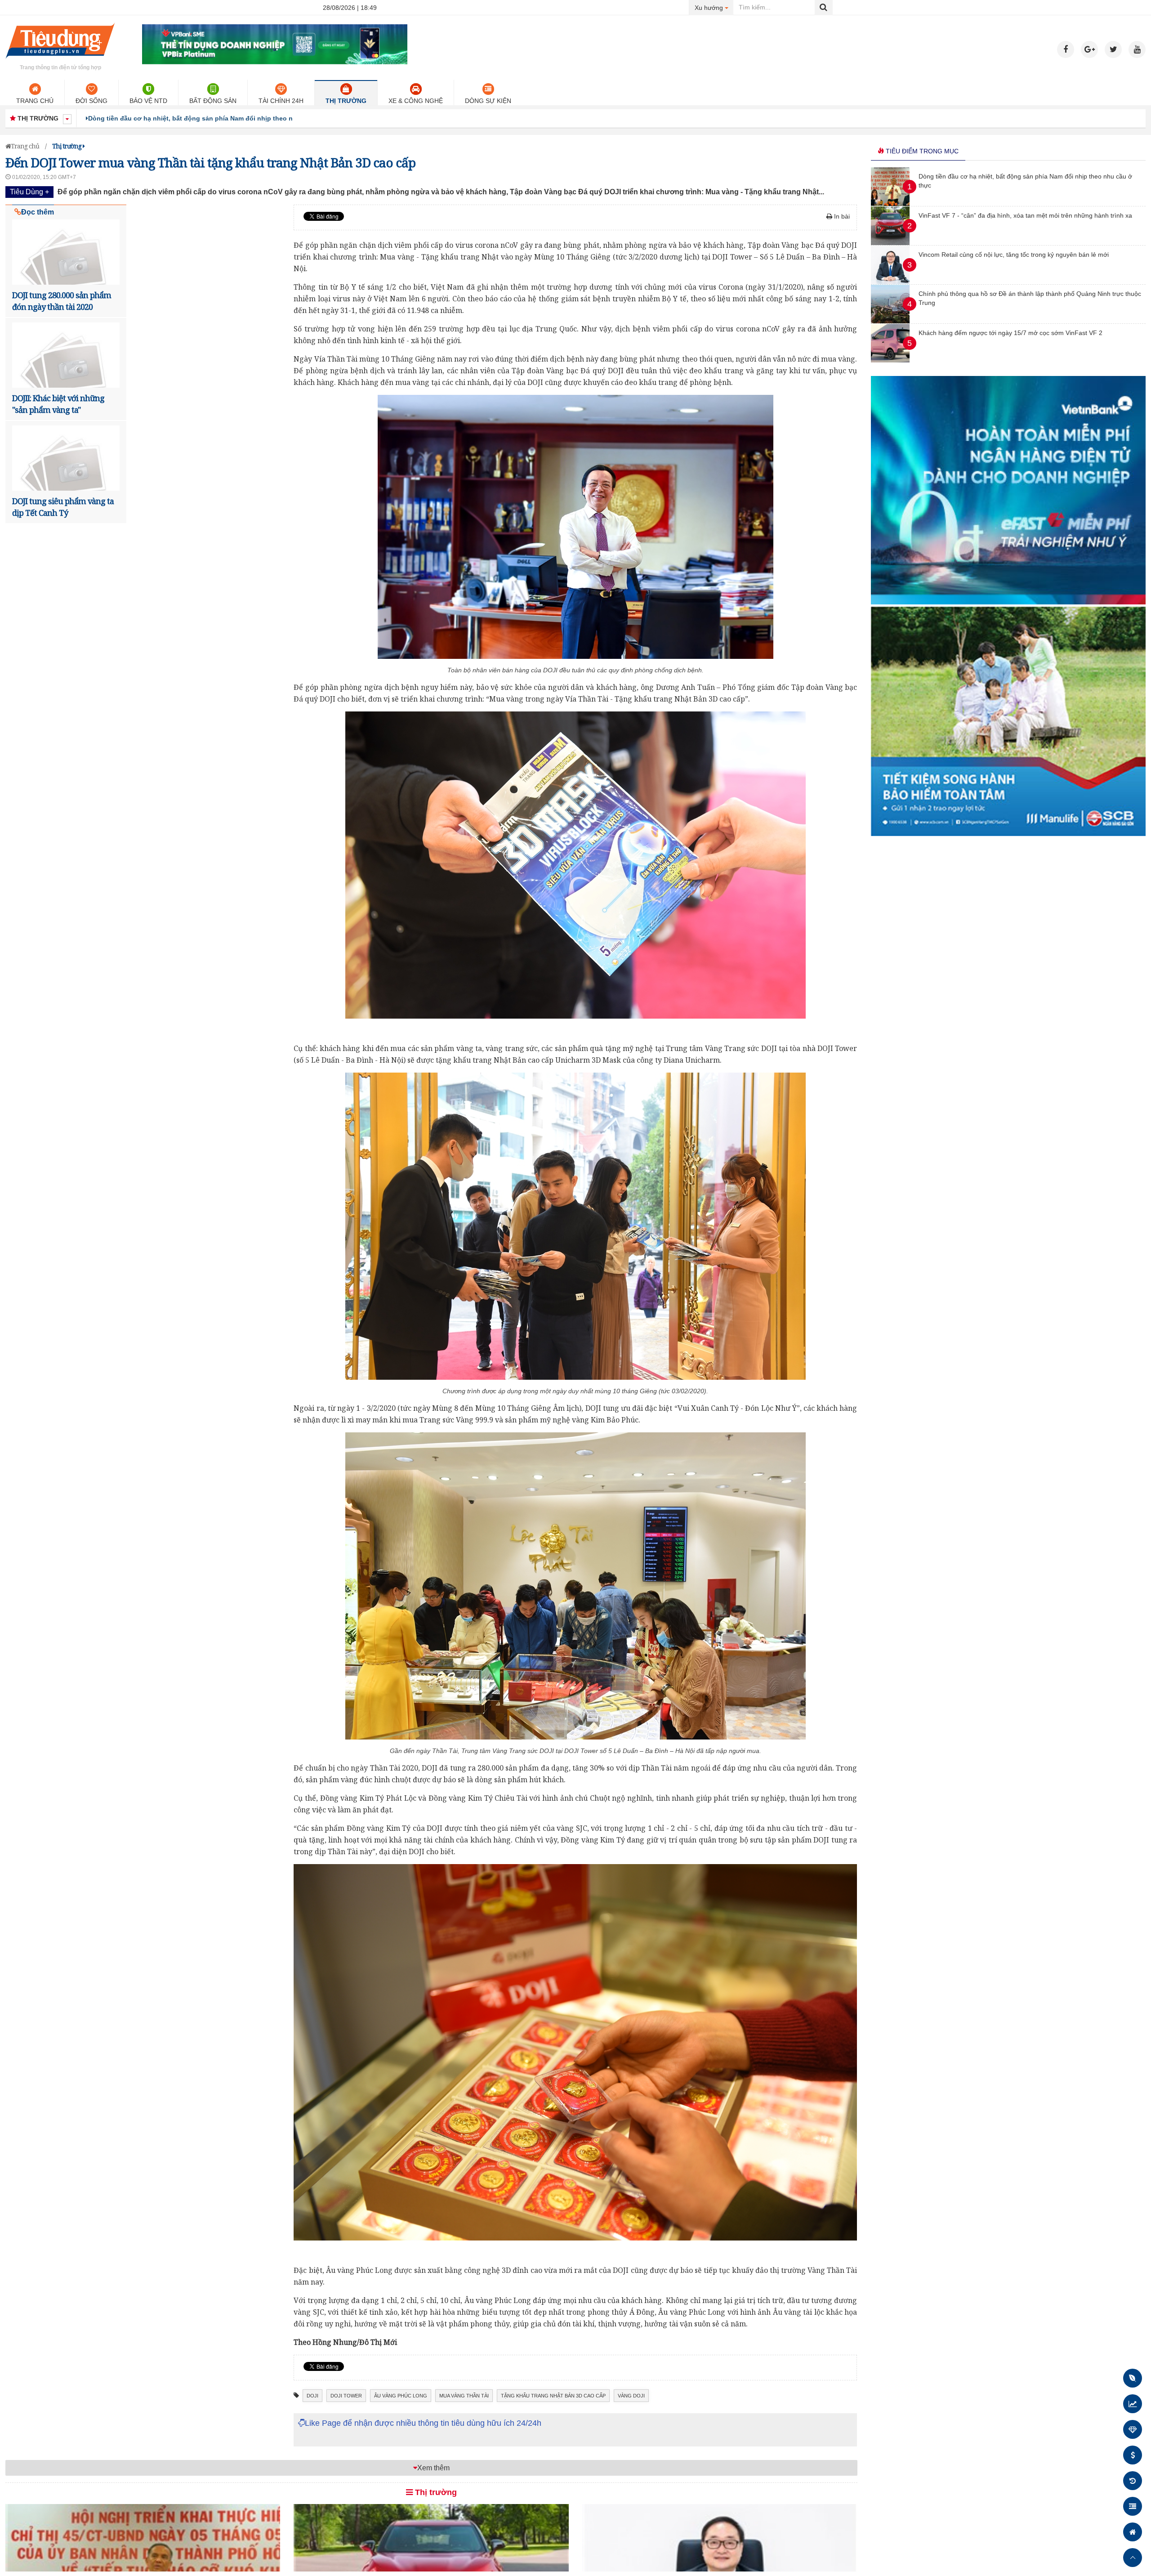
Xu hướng (714, 7)
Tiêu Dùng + (29, 192)
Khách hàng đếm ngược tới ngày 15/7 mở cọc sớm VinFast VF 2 (1010, 333)
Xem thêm (433, 2468)
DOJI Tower (346, 2396)
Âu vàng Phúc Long (401, 2396)
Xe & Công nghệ (416, 101)
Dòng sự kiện (488, 101)
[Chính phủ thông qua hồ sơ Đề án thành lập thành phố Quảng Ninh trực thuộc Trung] (890, 321)
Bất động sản (213, 101)
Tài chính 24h (281, 101)
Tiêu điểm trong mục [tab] (921, 151)
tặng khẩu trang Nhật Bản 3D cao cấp (553, 2396)
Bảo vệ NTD (148, 101)
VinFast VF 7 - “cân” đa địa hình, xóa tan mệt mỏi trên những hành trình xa (203, 118)
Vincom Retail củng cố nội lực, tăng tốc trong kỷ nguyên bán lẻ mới (1014, 255)
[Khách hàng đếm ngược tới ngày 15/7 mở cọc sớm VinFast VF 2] (890, 360)
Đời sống (91, 101)
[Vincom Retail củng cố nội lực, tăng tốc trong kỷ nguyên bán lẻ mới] (890, 282)
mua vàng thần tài (464, 2396)
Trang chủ (35, 101)
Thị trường (346, 101)
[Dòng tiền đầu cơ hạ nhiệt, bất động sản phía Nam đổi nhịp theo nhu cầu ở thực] (890, 204)
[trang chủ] (60, 60)
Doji (312, 2396)
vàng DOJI (631, 2396)
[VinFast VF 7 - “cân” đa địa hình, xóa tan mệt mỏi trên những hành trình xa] (890, 243)
